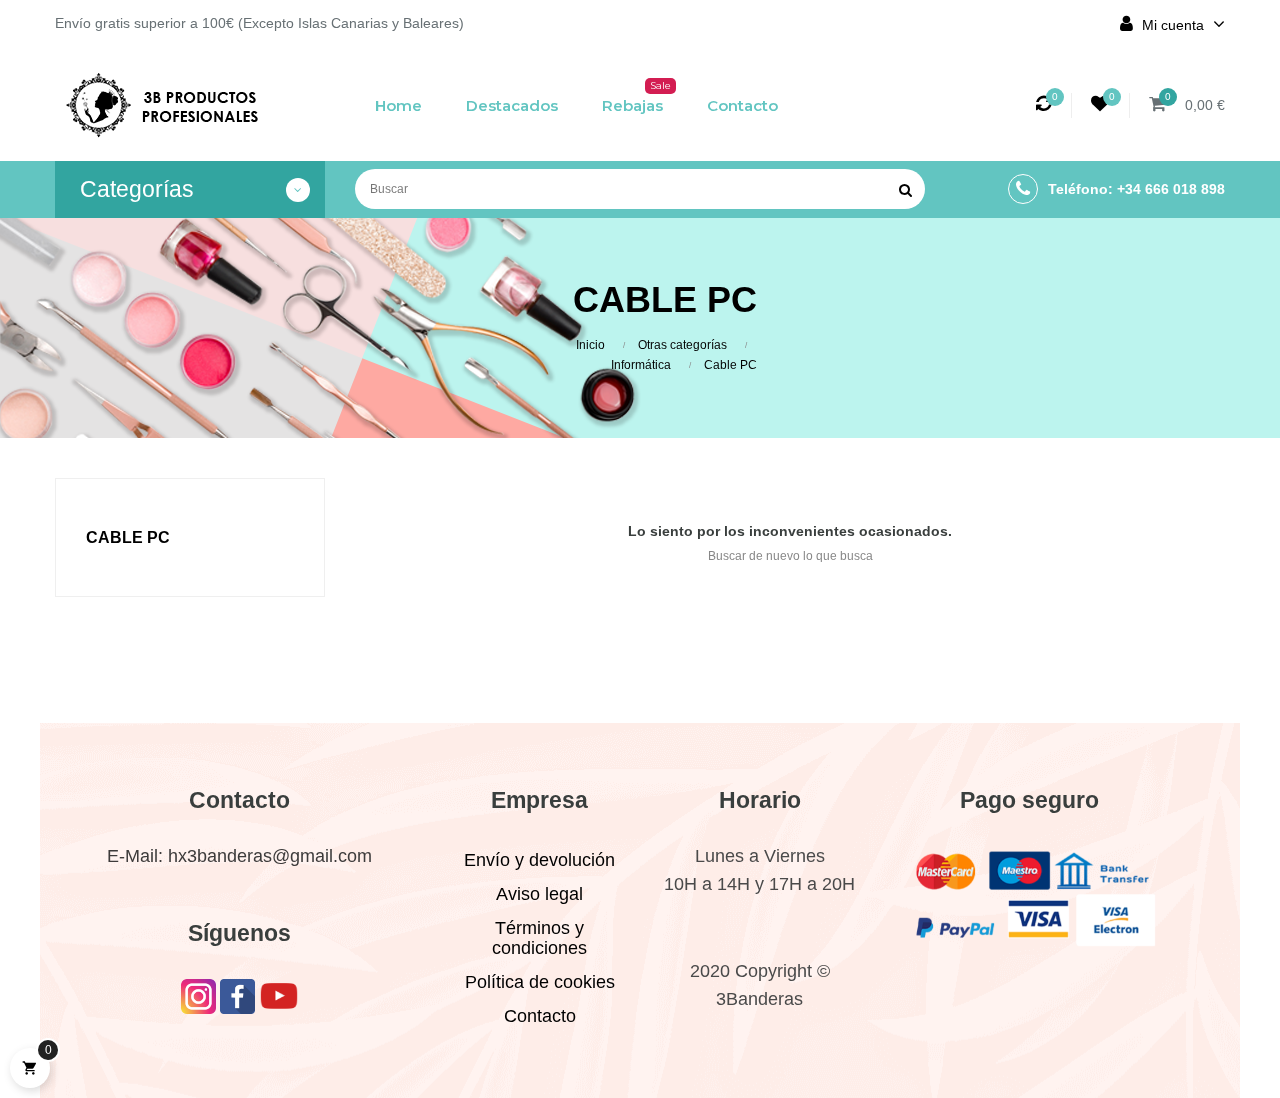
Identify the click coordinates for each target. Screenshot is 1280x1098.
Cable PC (128, 537)
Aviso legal (539, 894)
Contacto (540, 1016)
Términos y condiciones (539, 938)
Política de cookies (540, 982)
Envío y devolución (539, 860)
